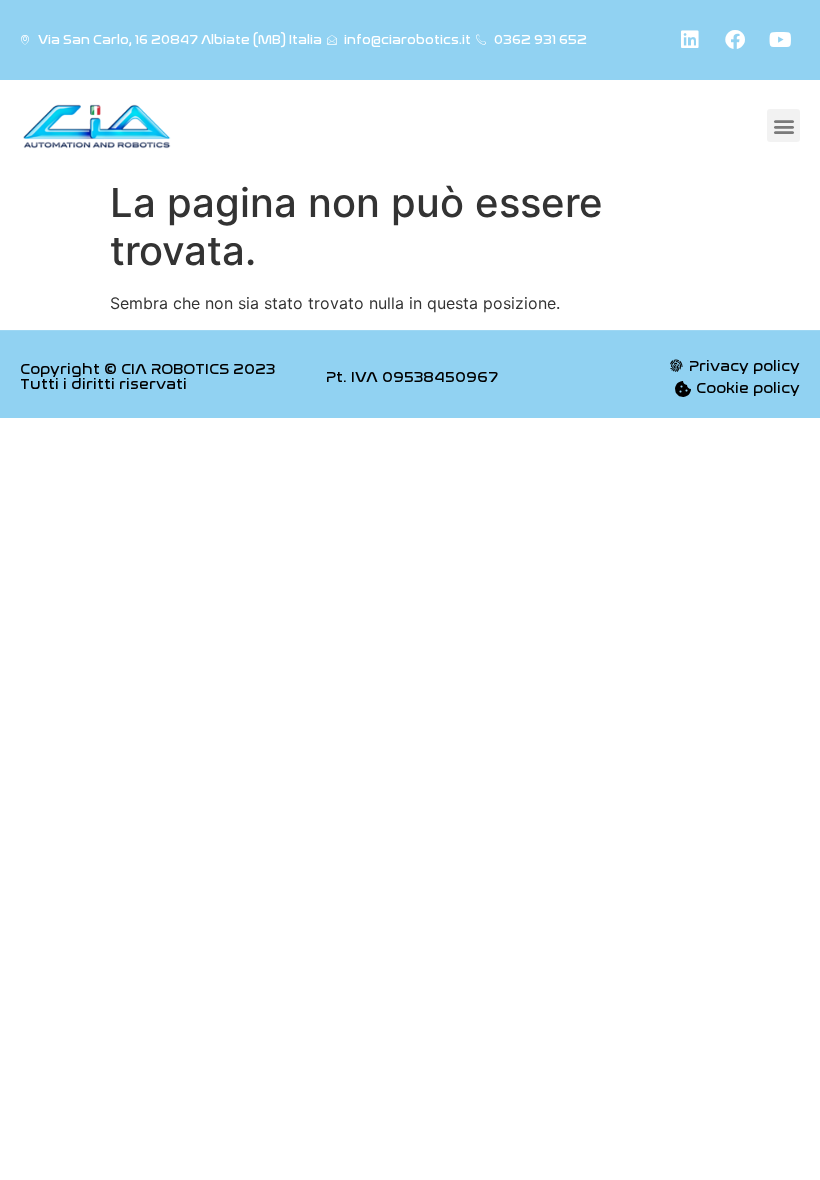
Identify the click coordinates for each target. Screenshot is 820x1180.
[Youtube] (780, 40)
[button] (783, 125)
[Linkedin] (690, 40)
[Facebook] (735, 40)
